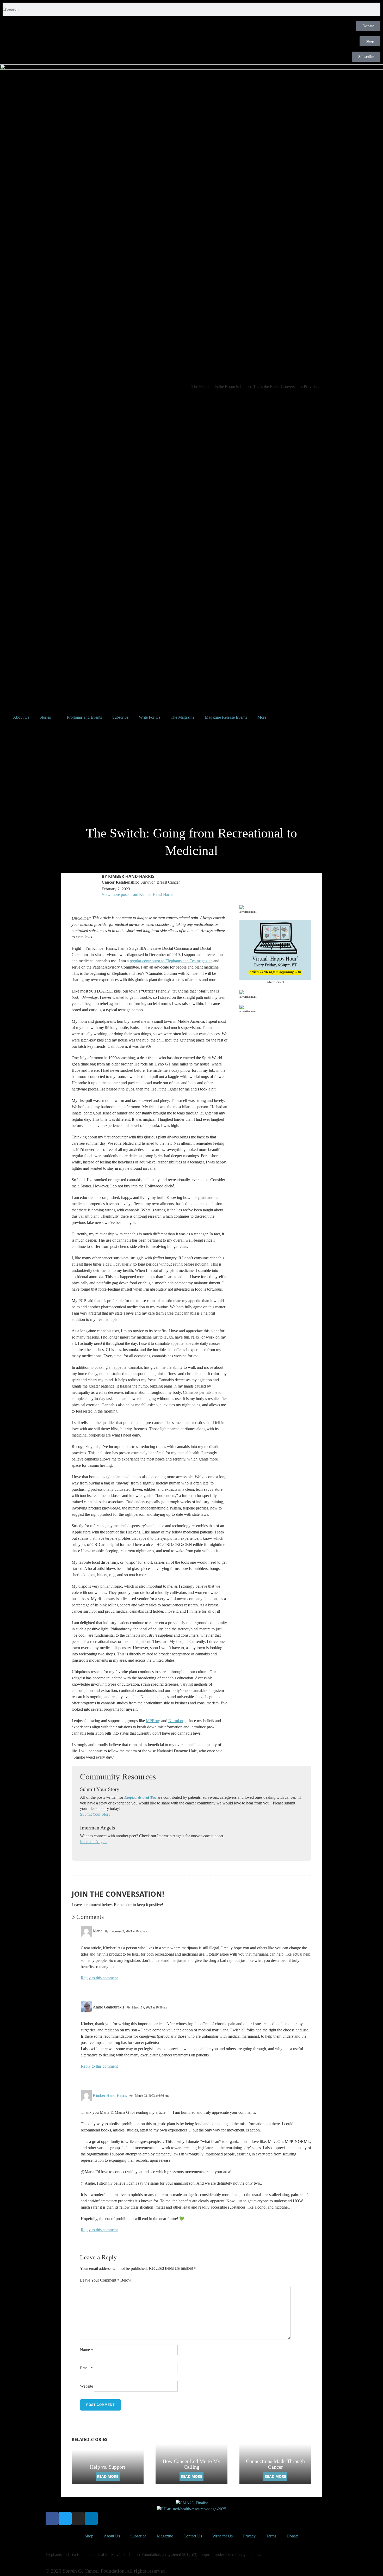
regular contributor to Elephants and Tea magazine (171, 961)
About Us (21, 717)
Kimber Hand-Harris (110, 2095)
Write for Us (223, 2536)
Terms (271, 2536)
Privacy (249, 2536)
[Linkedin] (91, 2518)
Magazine (165, 2536)
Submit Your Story (95, 1814)
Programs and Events (84, 717)
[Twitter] (65, 2518)
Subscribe (120, 717)
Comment (110, 2280)
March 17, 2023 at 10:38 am (150, 2007)
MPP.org (153, 1721)
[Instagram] (78, 2518)
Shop (89, 2536)
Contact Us (193, 2536)
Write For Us (150, 717)
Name (87, 2350)
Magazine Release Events (226, 717)
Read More (108, 2476)
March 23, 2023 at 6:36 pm (152, 2096)
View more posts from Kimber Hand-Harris (137, 894)
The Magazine (183, 717)
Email (86, 2368)
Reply (86, 1978)
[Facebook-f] (52, 2518)
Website (87, 2386)
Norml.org (177, 1721)
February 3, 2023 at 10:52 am (129, 1931)
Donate (293, 2536)
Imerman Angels (94, 1842)
